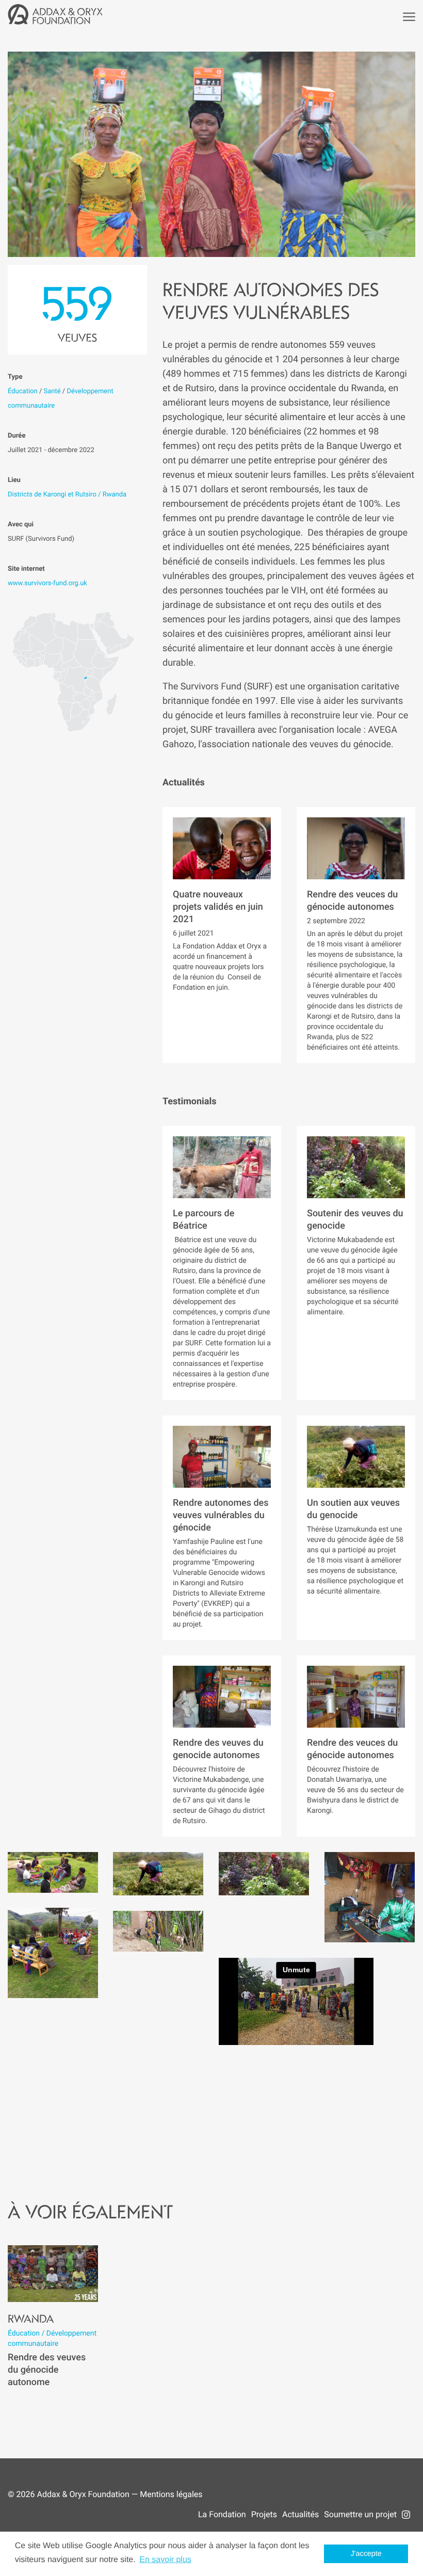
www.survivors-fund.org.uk (47, 583)
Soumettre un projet (360, 2514)
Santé (52, 391)
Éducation (23, 391)
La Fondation (222, 2514)
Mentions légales (171, 2494)
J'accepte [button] (366, 2554)
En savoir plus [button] (165, 2560)
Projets (264, 2514)
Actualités (300, 2514)
